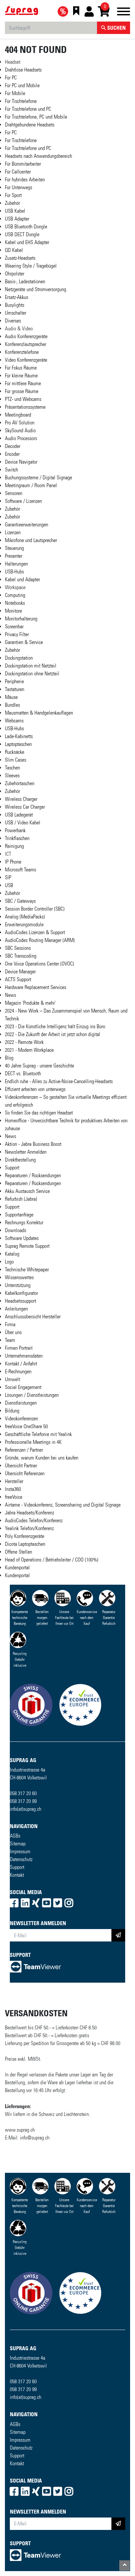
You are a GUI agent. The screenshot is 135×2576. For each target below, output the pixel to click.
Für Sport (13, 195)
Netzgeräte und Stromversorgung (36, 289)
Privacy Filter (17, 634)
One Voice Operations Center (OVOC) (39, 964)
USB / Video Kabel (23, 823)
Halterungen (16, 564)
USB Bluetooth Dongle (26, 227)
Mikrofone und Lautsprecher (31, 540)
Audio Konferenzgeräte (26, 336)
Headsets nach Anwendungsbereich (39, 156)
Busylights (15, 305)
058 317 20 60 (23, 1793)
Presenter (14, 556)
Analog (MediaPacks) (25, 917)
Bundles (12, 705)
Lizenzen (13, 532)
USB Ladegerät (19, 815)
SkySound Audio (20, 430)
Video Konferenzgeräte (26, 360)
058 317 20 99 (23, 1801)
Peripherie (14, 681)
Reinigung (14, 846)
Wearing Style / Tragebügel (31, 266)
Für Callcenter (18, 172)
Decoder (13, 446)
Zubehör (12, 203)
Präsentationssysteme (25, 407)
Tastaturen (15, 689)
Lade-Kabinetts (19, 736)
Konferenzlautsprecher (26, 344)
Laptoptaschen (18, 744)
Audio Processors (21, 438)
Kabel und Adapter (22, 579)
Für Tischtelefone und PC (28, 109)
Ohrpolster (15, 274)
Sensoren (14, 493)
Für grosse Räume (22, 391)
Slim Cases (16, 760)
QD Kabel (14, 250)
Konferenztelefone (22, 352)
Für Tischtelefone (21, 101)
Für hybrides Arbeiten (25, 180)
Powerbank (15, 830)
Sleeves (12, 776)
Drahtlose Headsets (23, 70)
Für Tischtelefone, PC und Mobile (36, 117)
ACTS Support (18, 979)
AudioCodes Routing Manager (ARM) (40, 940)
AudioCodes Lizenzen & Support (35, 932)
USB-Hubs (14, 572)
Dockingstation (19, 658)
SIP (8, 877)
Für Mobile (15, 93)
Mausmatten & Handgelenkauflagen (39, 713)
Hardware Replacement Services (36, 987)
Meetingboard (18, 415)
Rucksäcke (15, 752)
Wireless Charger (21, 799)
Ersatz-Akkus (17, 297)
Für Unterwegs (19, 187)
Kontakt (17, 1875)
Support (17, 1867)
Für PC (11, 78)
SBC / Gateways (20, 901)
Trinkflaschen (17, 838)
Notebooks (15, 603)
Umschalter (16, 313)
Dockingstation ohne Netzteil (32, 674)
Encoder (12, 454)
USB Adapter (17, 219)
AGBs (15, 1836)
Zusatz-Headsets (20, 258)
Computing (15, 595)
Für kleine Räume (21, 376)
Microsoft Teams (20, 870)
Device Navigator (21, 462)
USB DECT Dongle (22, 234)
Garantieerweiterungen (27, 525)
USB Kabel (15, 211)
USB (9, 885)
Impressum (20, 1851)
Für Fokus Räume (21, 368)
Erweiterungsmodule (24, 925)
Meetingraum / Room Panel (31, 485)
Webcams (14, 721)
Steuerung (14, 548)
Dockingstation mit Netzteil (31, 666)
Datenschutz (21, 1859)
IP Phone (13, 862)
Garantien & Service (24, 642)
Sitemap (18, 1844)
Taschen (12, 768)
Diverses (13, 321)
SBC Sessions (18, 948)
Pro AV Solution (20, 423)
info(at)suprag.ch (26, 1809)
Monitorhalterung (21, 619)
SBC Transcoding (21, 956)
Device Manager (20, 972)
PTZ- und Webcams (23, 399)
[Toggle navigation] (124, 13)
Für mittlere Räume (23, 383)
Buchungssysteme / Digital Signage (39, 478)
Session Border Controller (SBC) (35, 909)
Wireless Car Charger (25, 807)
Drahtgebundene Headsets (30, 125)
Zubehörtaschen (20, 783)
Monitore (13, 611)
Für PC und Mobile (22, 85)
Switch (11, 470)
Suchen (116, 28)
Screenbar (14, 627)
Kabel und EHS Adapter (27, 242)
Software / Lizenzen (23, 501)
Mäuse (11, 697)
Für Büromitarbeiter (23, 164)
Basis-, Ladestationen (25, 281)
